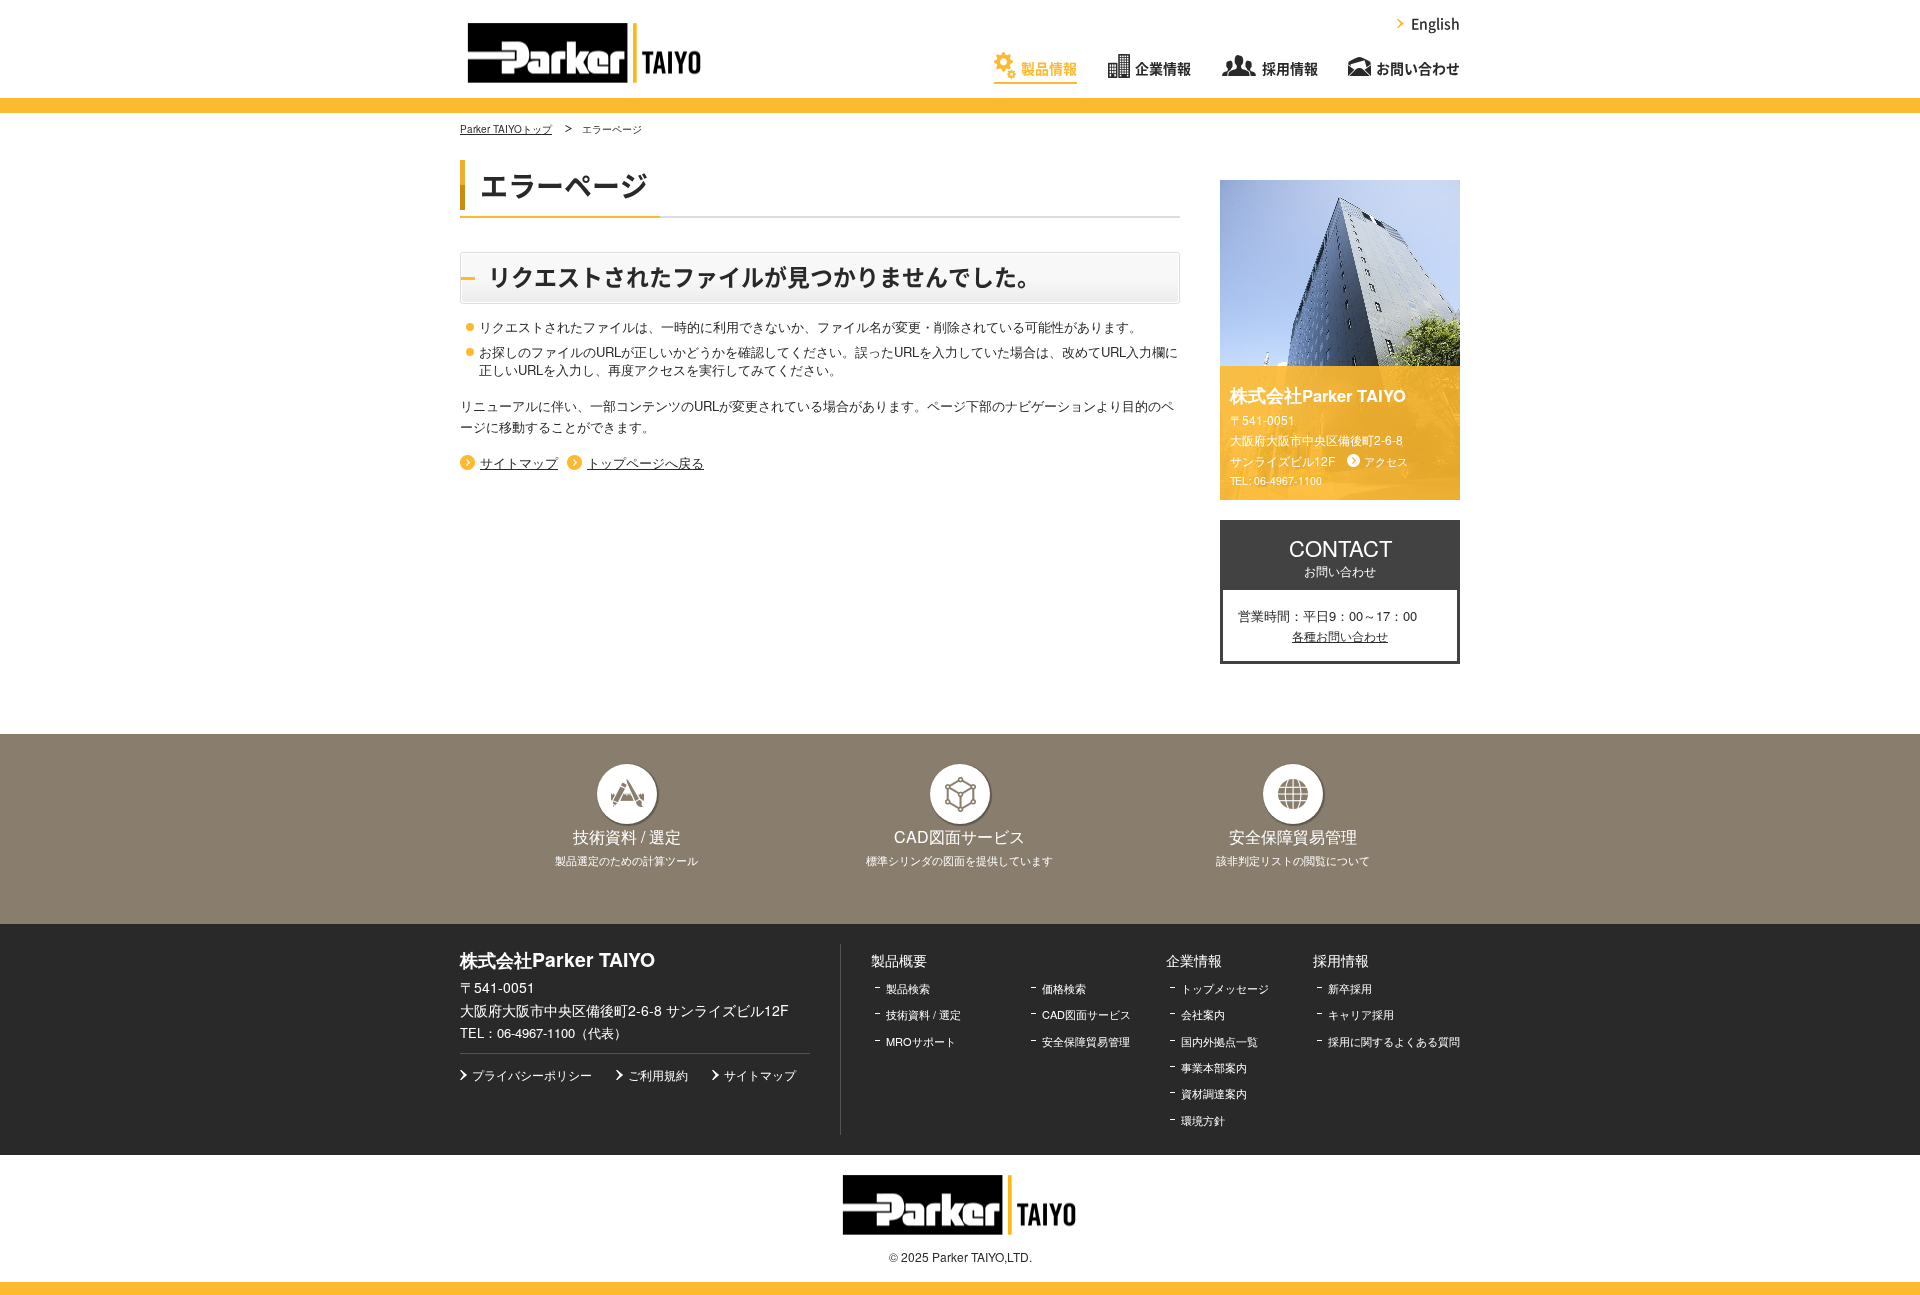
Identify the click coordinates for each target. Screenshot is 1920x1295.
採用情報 (1290, 69)
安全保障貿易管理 (1086, 1041)
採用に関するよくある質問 (1394, 1041)
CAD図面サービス (1086, 1014)
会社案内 (1203, 1014)
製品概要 (899, 960)
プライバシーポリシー (532, 1074)
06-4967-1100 (1288, 480)
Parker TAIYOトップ (506, 129)
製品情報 (1049, 69)
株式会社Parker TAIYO (585, 53)
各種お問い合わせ (1340, 635)
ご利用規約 (658, 1074)
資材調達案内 (1214, 1093)
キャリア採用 (1361, 1014)
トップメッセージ (1225, 988)
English (1435, 24)
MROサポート (921, 1041)
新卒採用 (1350, 988)
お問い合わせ (1418, 69)
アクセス (1386, 461)
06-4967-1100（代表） (562, 1032)
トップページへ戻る (645, 462)
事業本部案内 (1214, 1067)
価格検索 (1064, 988)
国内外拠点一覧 (1219, 1041)
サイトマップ (519, 462)
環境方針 (1203, 1120)
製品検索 (908, 988)
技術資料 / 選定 (923, 1014)
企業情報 (1163, 69)
